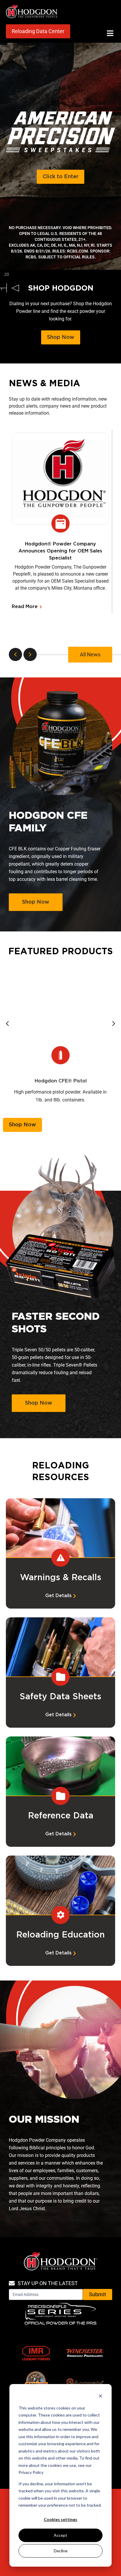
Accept (60, 2535)
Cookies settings (60, 2519)
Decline (61, 2551)
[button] (110, 33)
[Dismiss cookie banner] (100, 2397)
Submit (98, 2294)
